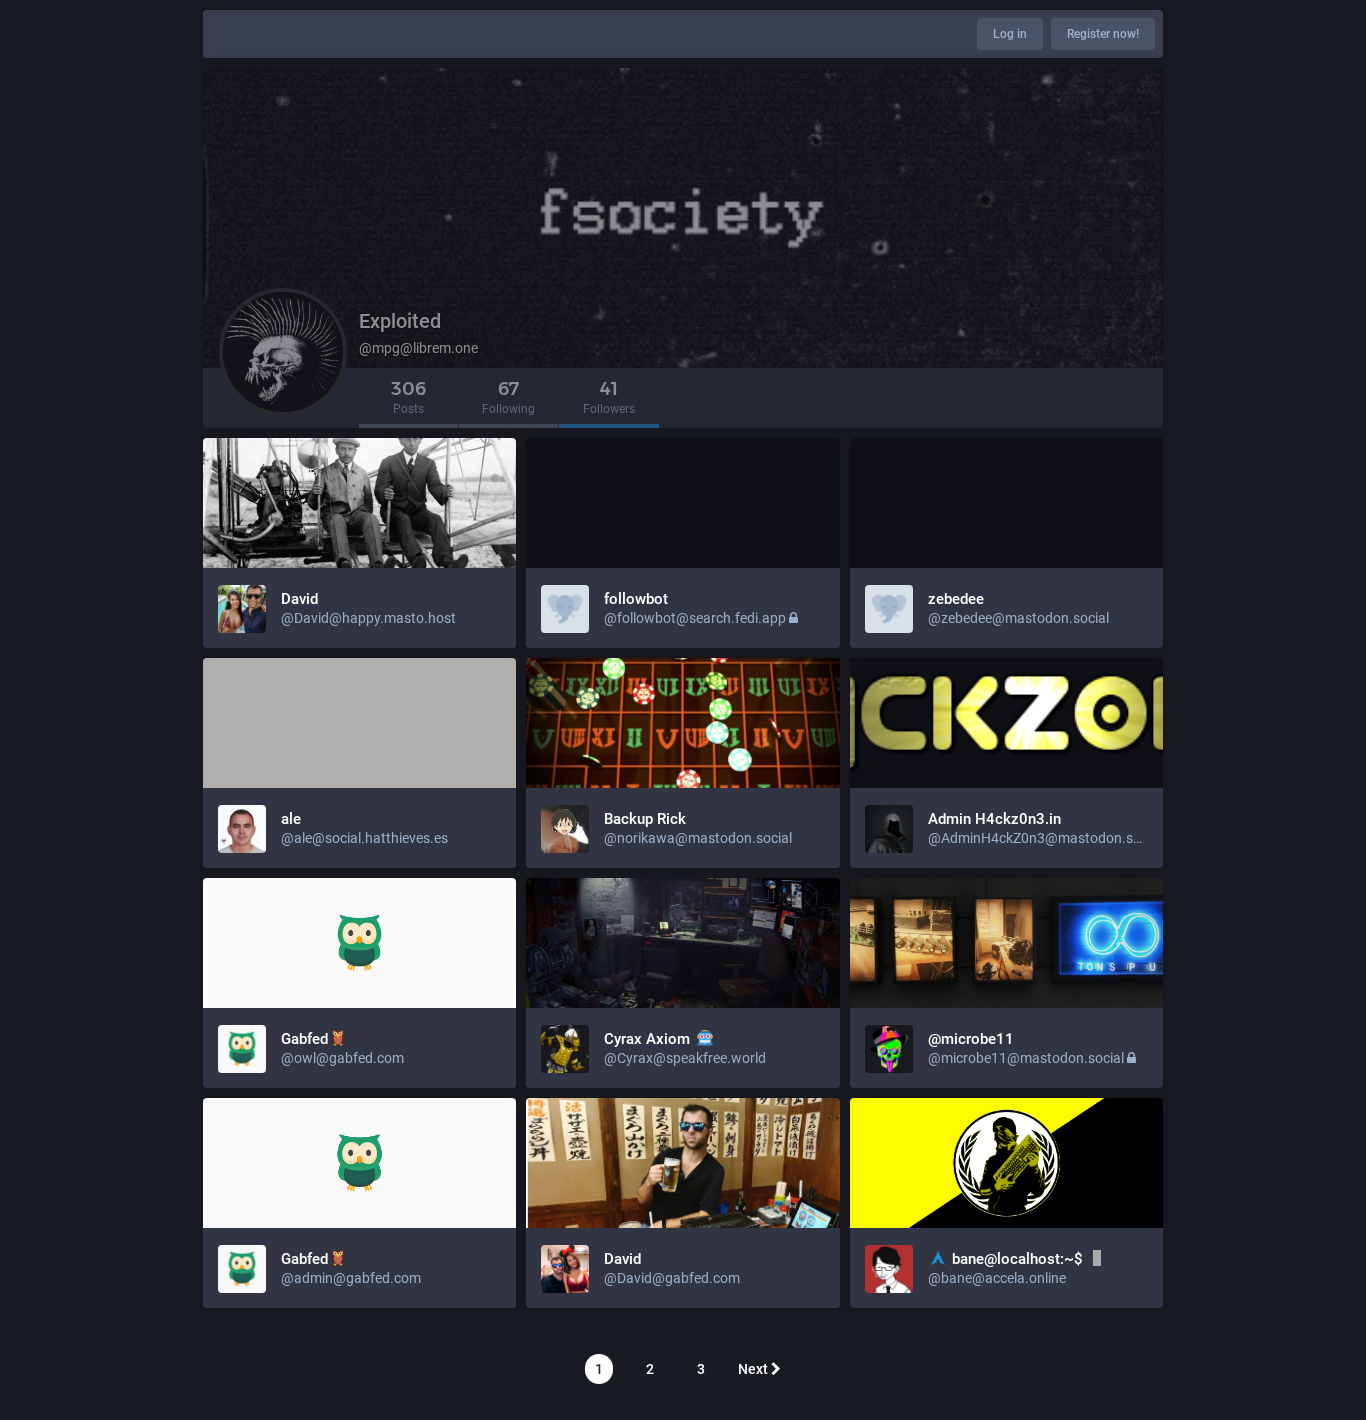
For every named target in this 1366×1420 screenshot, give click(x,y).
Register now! (1103, 34)
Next (754, 1369)
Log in (1010, 34)
